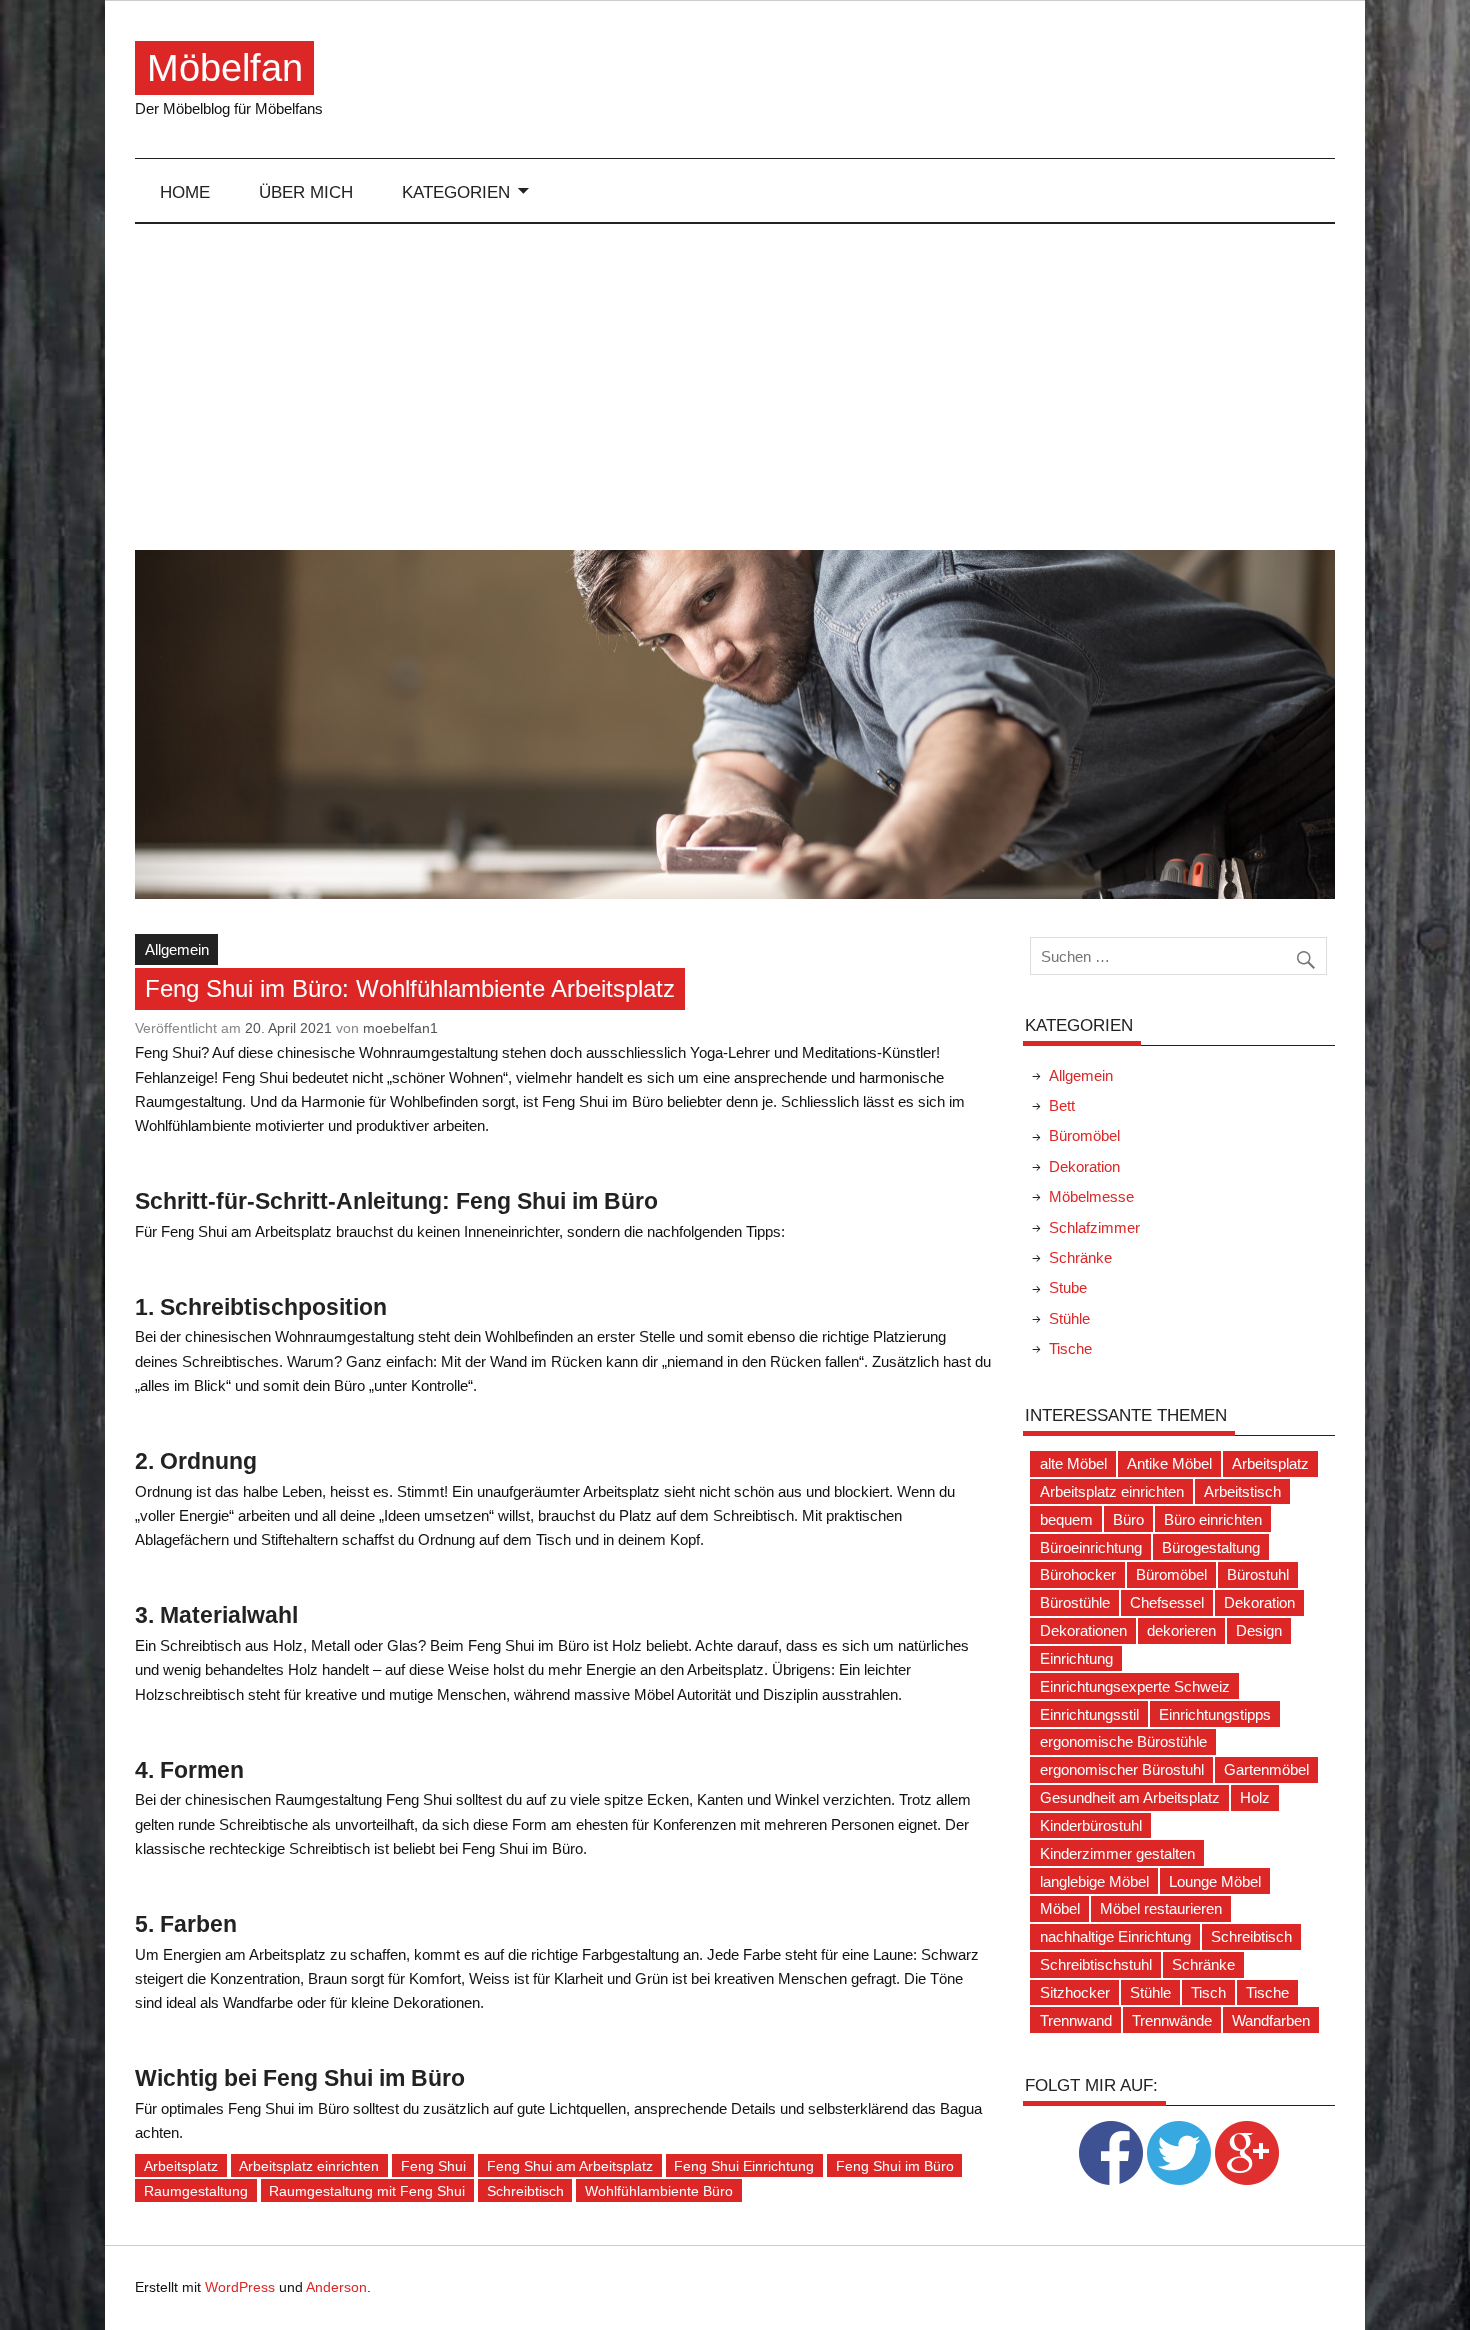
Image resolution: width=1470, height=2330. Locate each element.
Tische (1070, 1348)
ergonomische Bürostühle (1123, 1741)
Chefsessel (1167, 1602)
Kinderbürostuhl (1091, 1825)
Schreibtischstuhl (1096, 1964)
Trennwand (1076, 2020)
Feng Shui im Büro (895, 2166)
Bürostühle (1075, 1602)
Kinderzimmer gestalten (1117, 1853)
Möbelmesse (1091, 1196)
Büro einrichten (1213, 1519)
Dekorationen (1083, 1630)
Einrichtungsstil (1089, 1714)
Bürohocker (1078, 1574)
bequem (1066, 1519)
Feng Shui (433, 2166)
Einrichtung (1076, 1658)
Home (185, 192)
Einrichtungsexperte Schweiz (1135, 1686)
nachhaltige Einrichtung (1115, 1936)
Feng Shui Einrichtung (744, 2166)
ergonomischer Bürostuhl (1122, 1769)
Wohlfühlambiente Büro (659, 2191)
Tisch (1208, 1992)
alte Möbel (1073, 1463)
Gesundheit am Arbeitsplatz (1130, 1797)
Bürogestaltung (1211, 1547)
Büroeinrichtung (1091, 1547)
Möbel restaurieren (1161, 1908)
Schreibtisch (525, 2191)
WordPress (240, 2287)
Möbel (1060, 1908)
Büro (1128, 1519)
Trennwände (1172, 2020)
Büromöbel (1084, 1135)
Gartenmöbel (1266, 1769)
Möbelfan (225, 68)
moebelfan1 (400, 1028)
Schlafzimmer (1094, 1227)
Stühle (1069, 1318)
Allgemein (177, 949)
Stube (1068, 1287)
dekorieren (1181, 1630)
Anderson (336, 2287)
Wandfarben (1271, 2020)
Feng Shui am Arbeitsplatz (570, 2166)
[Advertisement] (735, 387)
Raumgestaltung (196, 2191)
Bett (1062, 1105)
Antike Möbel (1169, 1463)
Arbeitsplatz (181, 2166)
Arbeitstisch (1242, 1491)
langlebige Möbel (1094, 1881)
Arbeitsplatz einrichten (309, 2166)
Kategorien (456, 192)
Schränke (1080, 1257)
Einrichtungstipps (1215, 1714)
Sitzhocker (1075, 1992)
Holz (1255, 1797)
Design (1259, 1630)
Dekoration (1084, 1166)
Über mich (306, 192)
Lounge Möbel (1215, 1881)
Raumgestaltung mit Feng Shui (367, 2191)
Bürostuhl (1258, 1574)
